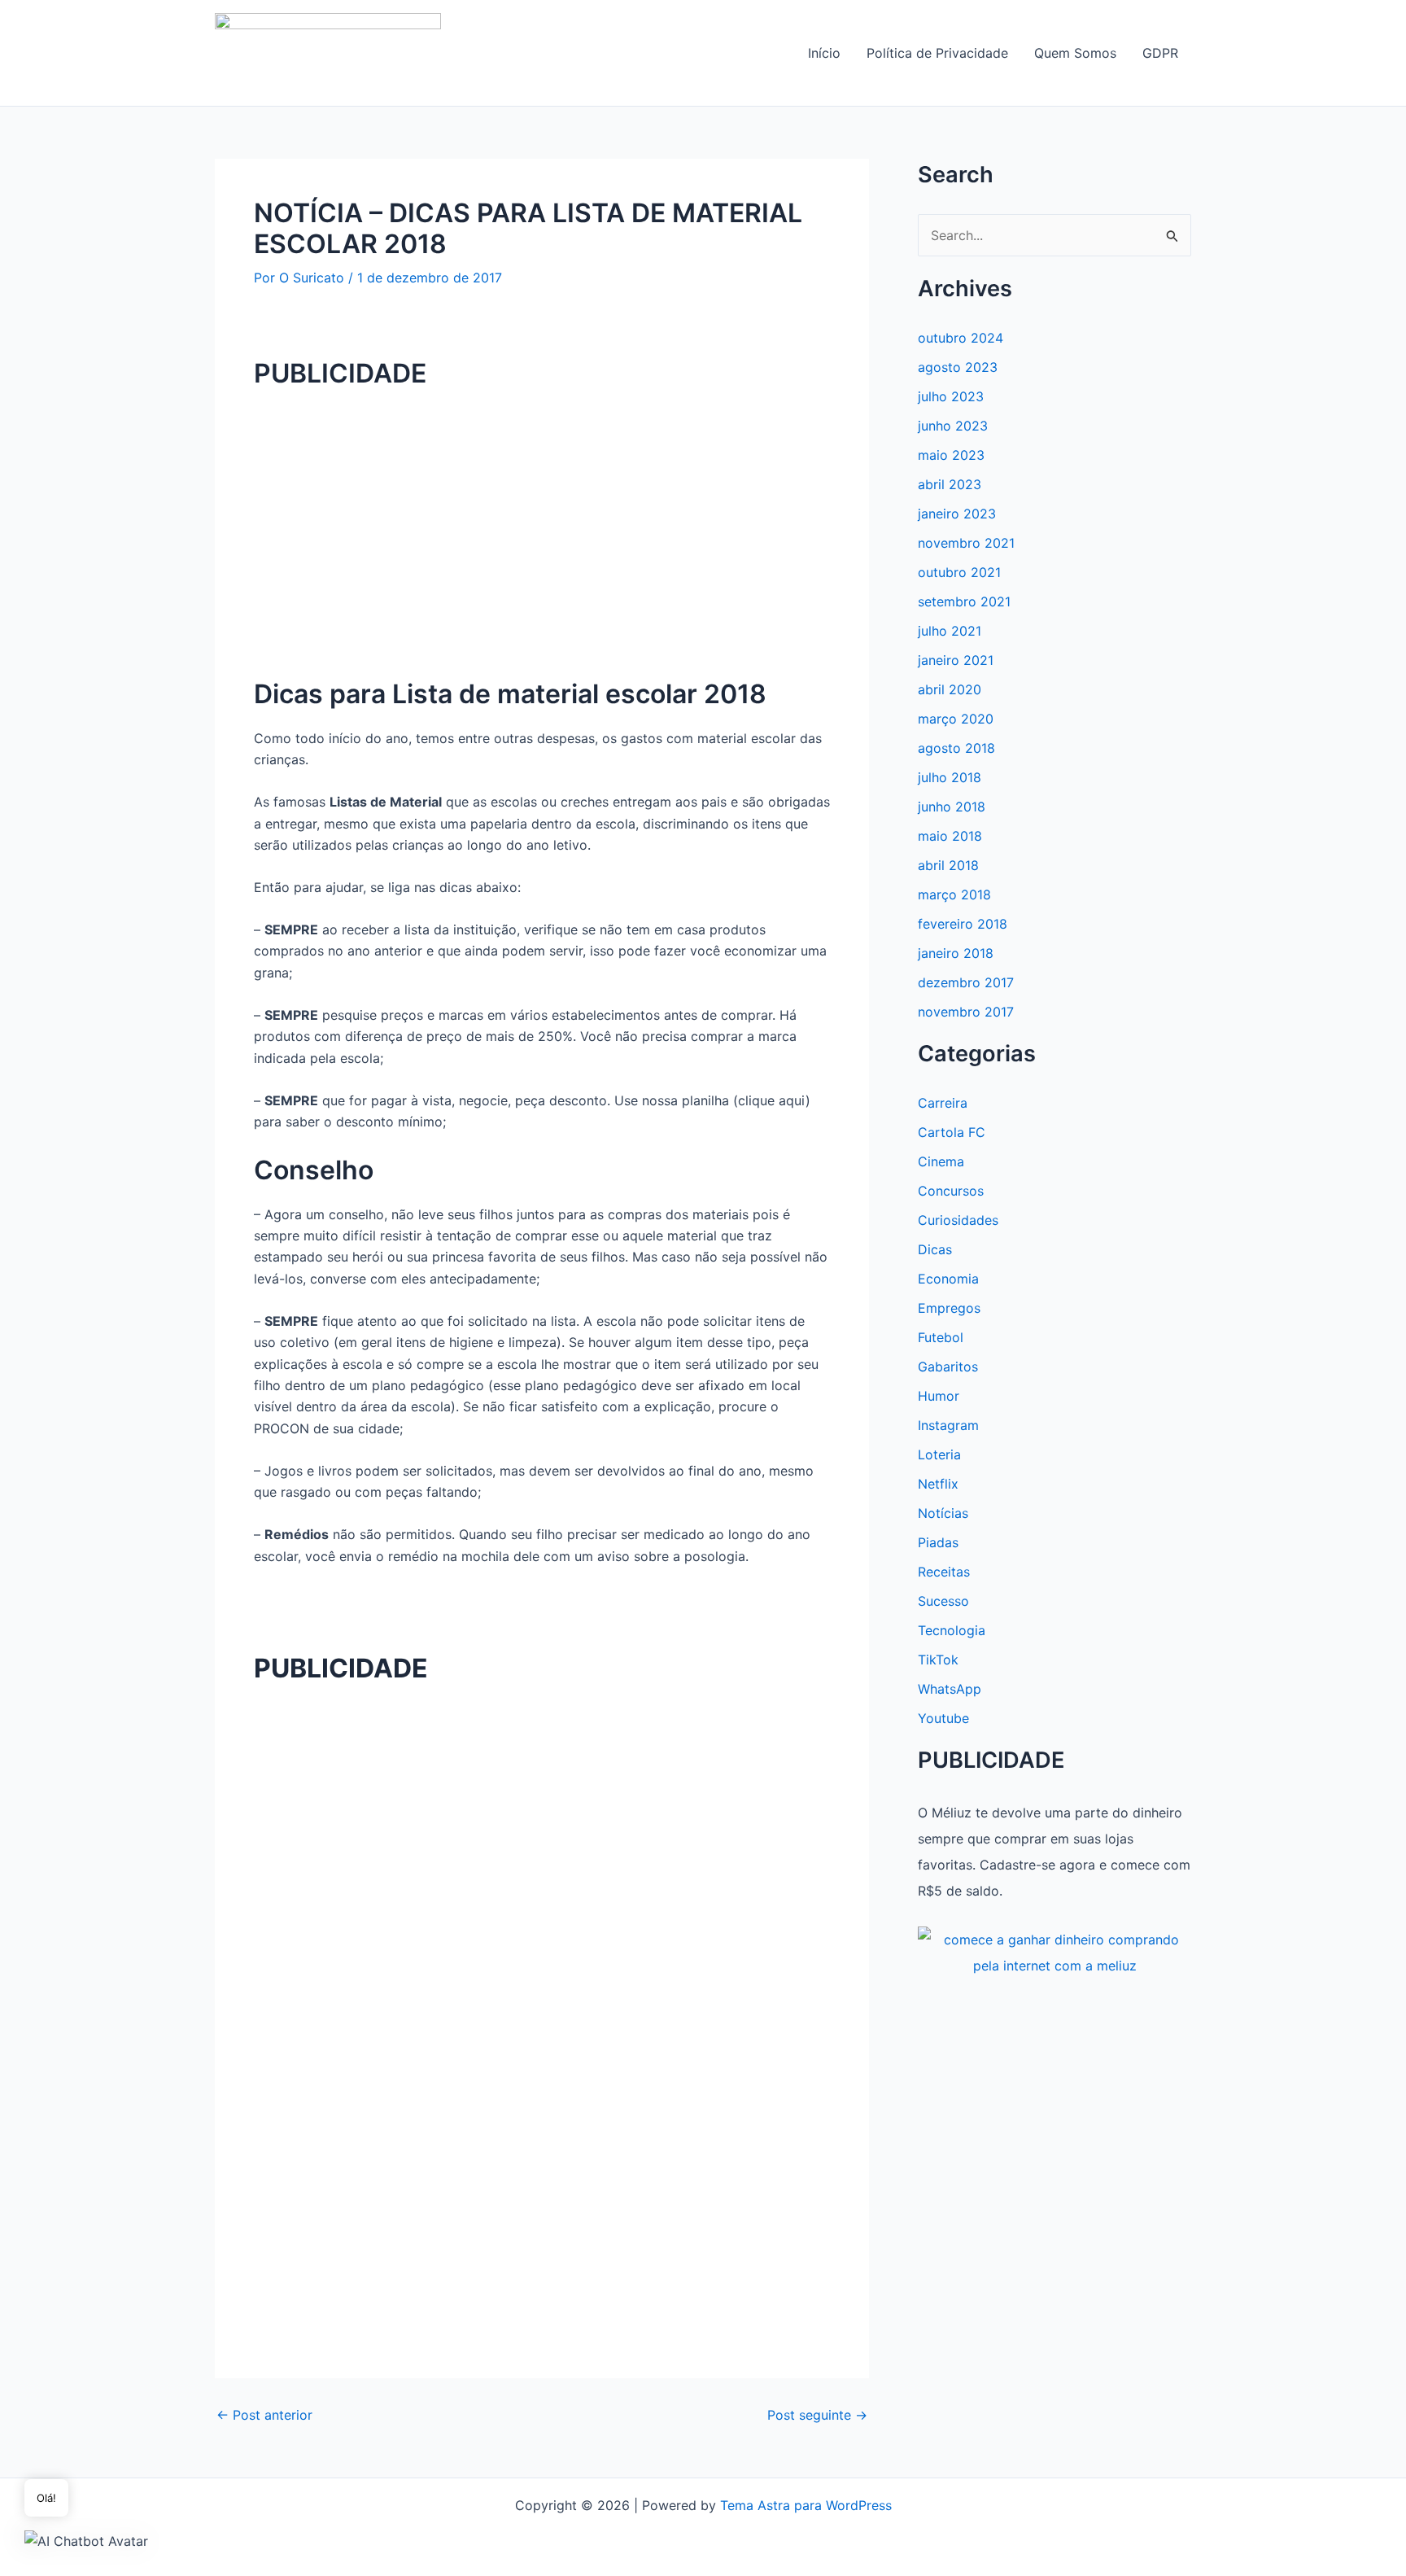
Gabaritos (948, 1367)
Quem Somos (1075, 53)
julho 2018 (950, 777)
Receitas (944, 1572)
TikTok (938, 1660)
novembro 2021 (966, 543)
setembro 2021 (964, 601)
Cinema (941, 1161)
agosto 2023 (958, 367)
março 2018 (954, 894)
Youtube (943, 1718)
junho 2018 (952, 807)
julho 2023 (951, 396)
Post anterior (264, 2415)
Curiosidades (958, 1220)
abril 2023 (950, 484)
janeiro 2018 (956, 953)
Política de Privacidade (937, 53)
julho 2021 (950, 631)
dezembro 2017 (966, 982)
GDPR (1160, 53)
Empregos (949, 1308)
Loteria (939, 1454)
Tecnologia (952, 1630)
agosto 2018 (956, 748)
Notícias (943, 1513)
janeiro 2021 (956, 660)
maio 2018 (950, 836)
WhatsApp (950, 1689)
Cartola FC (952, 1132)
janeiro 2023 (957, 514)
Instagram (948, 1425)
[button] (86, 2540)
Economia (948, 1279)
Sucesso (943, 1601)
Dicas (935, 1249)
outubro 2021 (959, 572)
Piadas (938, 1542)
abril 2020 (950, 689)
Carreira (943, 1103)
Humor (939, 1396)
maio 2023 (951, 455)
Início (824, 53)
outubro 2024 (961, 338)
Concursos (951, 1191)
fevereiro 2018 (963, 924)
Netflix (938, 1484)
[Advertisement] (542, 520)
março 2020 (956, 719)
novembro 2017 (966, 1012)
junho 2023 (953, 426)
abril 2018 (948, 865)
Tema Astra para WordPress (806, 2505)
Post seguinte (817, 2415)
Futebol (941, 1337)
